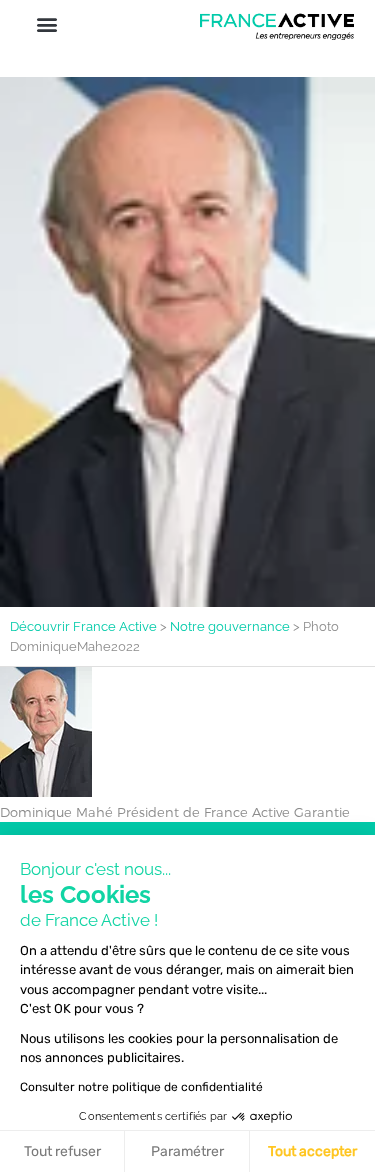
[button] (46, 23)
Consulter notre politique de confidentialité (141, 1087)
